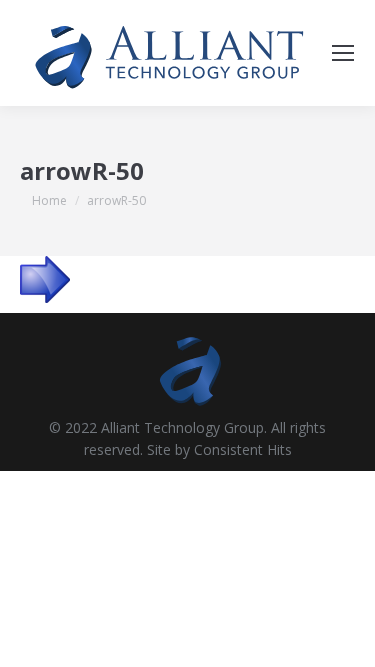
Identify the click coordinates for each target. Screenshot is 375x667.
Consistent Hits (243, 449)
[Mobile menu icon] (343, 53)
